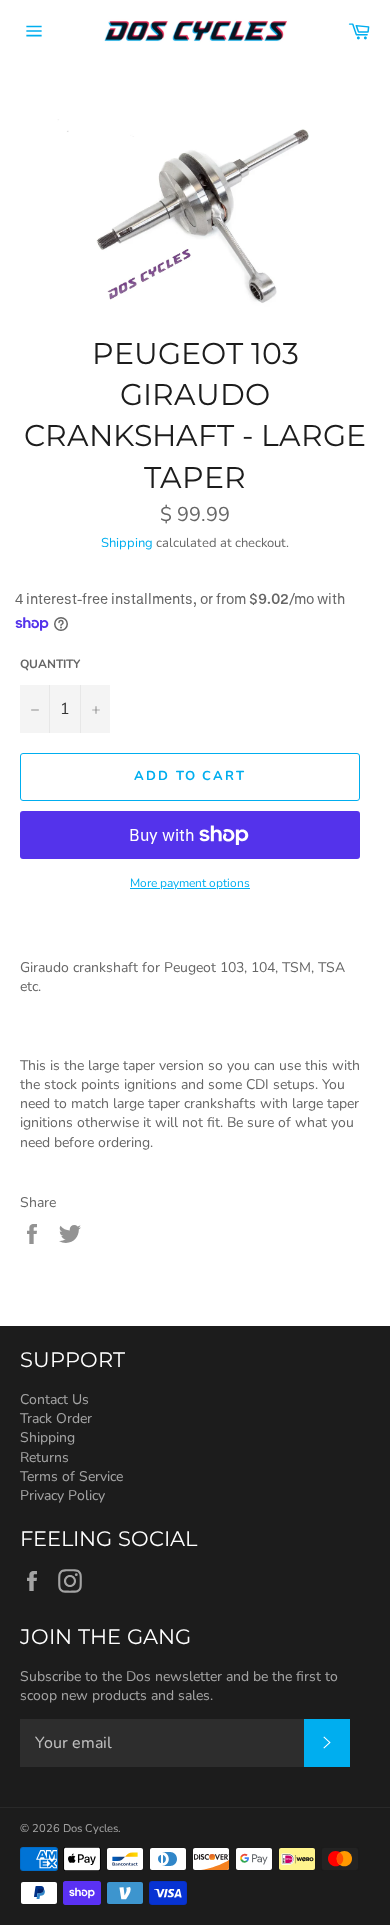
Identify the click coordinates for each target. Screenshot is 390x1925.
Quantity (50, 664)
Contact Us (54, 1399)
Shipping (127, 543)
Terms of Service (71, 1476)
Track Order (56, 1418)
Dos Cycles (90, 1828)
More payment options (190, 883)
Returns (44, 1457)
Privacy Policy (62, 1495)
